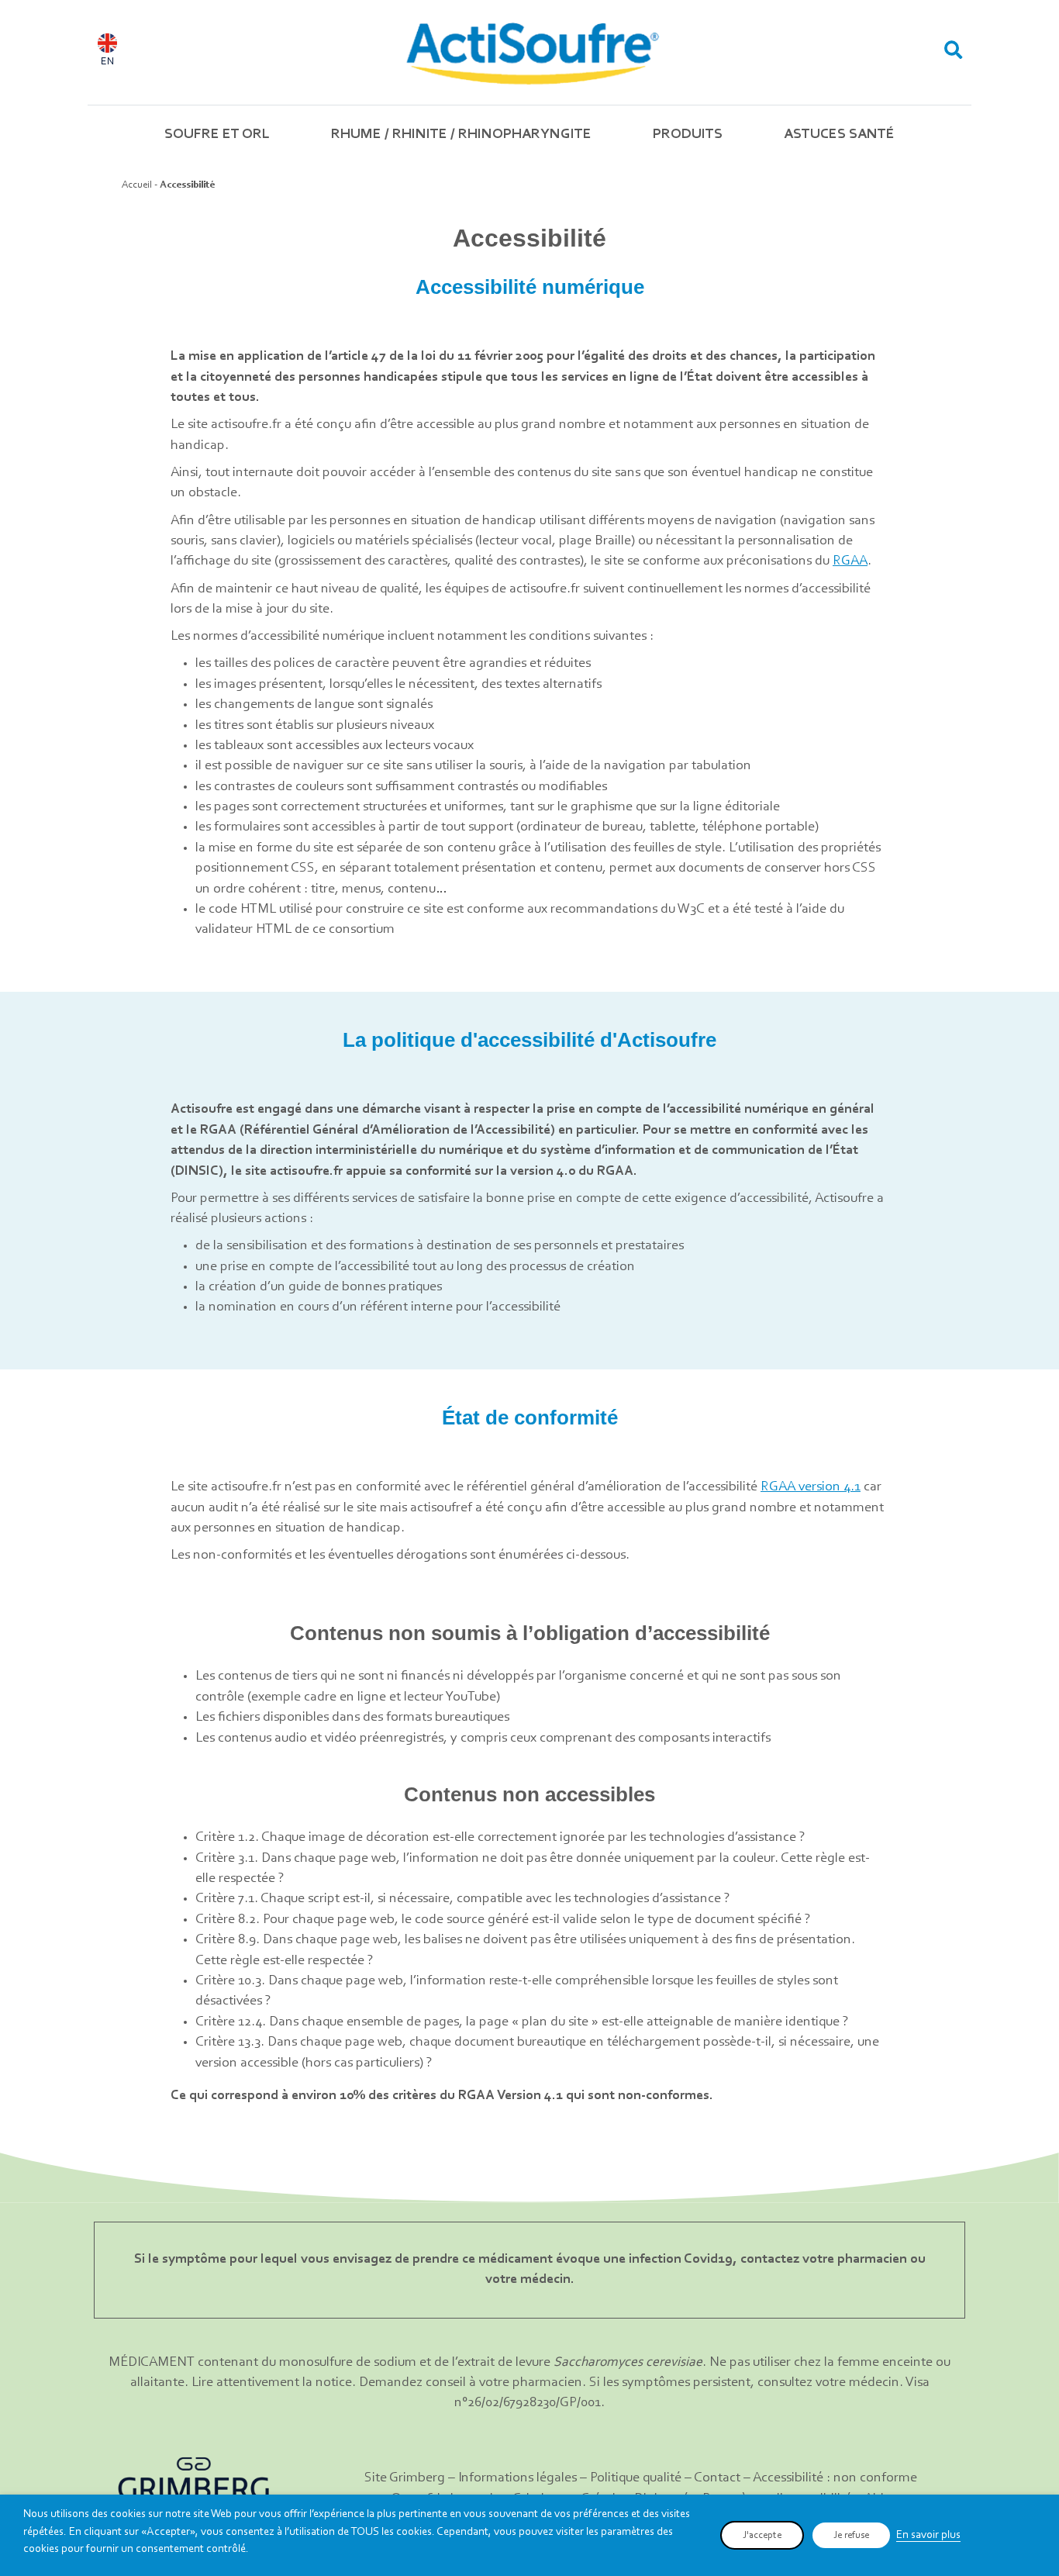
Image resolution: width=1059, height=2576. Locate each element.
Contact (717, 2478)
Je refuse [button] (851, 2535)
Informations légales (517, 2478)
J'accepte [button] (762, 2535)
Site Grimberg (405, 2478)
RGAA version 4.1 (811, 1487)
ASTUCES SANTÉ (839, 135)
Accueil (137, 185)
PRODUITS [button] (688, 135)
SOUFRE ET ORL (217, 135)
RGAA (850, 561)
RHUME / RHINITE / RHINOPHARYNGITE (461, 135)
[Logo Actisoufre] (531, 52)
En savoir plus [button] (928, 2535)
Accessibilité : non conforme (835, 2478)
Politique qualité (636, 2478)
